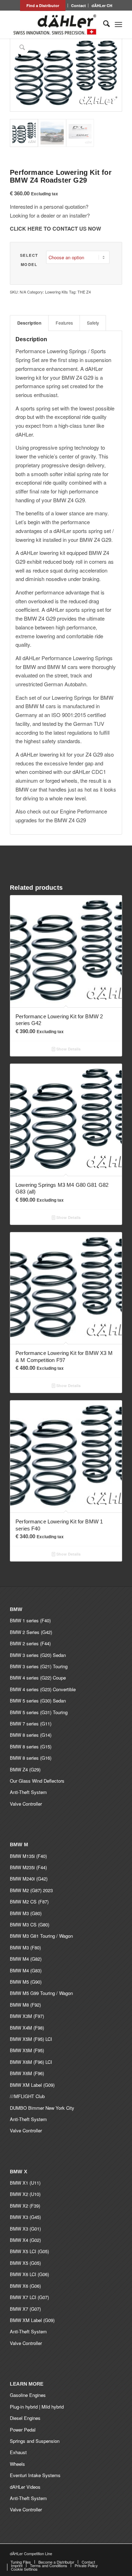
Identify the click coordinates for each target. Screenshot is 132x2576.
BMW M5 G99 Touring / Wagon (41, 1993)
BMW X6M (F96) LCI (31, 2062)
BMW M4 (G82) (26, 1959)
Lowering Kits (56, 292)
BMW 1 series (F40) (30, 1620)
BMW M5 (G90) (26, 1982)
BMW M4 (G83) (26, 1970)
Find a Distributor (43, 5)
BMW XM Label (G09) (32, 2085)
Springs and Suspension (35, 2441)
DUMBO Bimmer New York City (42, 2108)
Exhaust (18, 2452)
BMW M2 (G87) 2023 (31, 1890)
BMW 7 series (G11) (31, 1724)
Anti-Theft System (28, 1792)
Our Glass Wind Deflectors (37, 1781)
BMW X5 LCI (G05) (29, 2251)
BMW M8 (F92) (25, 2005)
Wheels (17, 2464)
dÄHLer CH (102, 5)
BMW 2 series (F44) (30, 1643)
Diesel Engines (25, 2418)
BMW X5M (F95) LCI (31, 2039)
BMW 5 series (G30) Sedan (38, 1701)
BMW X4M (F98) (27, 2028)
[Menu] (118, 24)
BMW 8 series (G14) (31, 1735)
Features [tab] (64, 323)
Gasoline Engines (28, 2395)
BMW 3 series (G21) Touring (39, 1666)
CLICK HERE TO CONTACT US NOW (55, 229)
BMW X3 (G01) (25, 2229)
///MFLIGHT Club (27, 2096)
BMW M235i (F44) (28, 1867)
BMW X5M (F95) (27, 2050)
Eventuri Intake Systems (35, 2475)
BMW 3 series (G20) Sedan (38, 1655)
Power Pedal (23, 2430)
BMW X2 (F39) (25, 2206)
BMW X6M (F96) (27, 2073)
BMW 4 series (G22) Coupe (38, 1678)
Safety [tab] (93, 323)
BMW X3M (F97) (27, 2016)
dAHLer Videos (25, 2487)
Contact (78, 5)
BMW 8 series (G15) (31, 1746)
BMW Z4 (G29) (25, 1769)
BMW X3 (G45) (25, 2217)
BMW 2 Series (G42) (31, 1632)
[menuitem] (43, 5)
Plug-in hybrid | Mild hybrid (37, 2407)
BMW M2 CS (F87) (29, 1902)
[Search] (103, 24)
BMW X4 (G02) (25, 2240)
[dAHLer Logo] (55, 24)
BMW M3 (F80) (25, 1947)
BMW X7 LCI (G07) (29, 2297)
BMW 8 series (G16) (31, 1758)
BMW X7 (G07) (25, 2309)
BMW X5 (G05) (25, 2263)
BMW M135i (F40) (28, 1856)
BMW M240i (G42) (29, 1879)
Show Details (68, 1049)
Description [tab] (29, 323)
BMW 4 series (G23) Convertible (43, 1689)
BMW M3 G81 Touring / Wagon (41, 1936)
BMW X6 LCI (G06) (29, 2274)
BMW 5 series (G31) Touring (39, 1712)
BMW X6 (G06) (25, 2286)
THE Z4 (84, 292)
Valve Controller (26, 1804)
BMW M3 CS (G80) (30, 1924)
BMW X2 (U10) (25, 2194)
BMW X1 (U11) (25, 2183)
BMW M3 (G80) (26, 1913)
